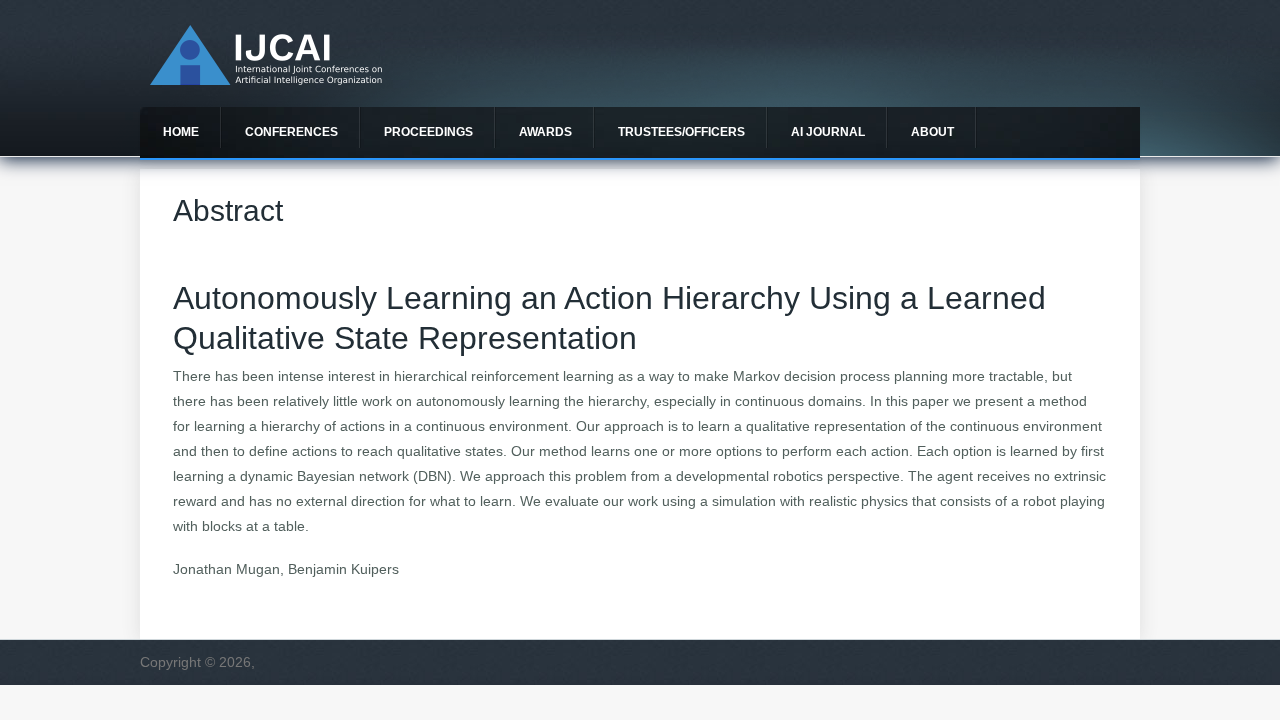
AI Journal (828, 132)
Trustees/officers (681, 132)
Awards (545, 132)
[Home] (266, 80)
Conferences (291, 132)
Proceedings (428, 132)
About (932, 132)
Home (181, 132)
